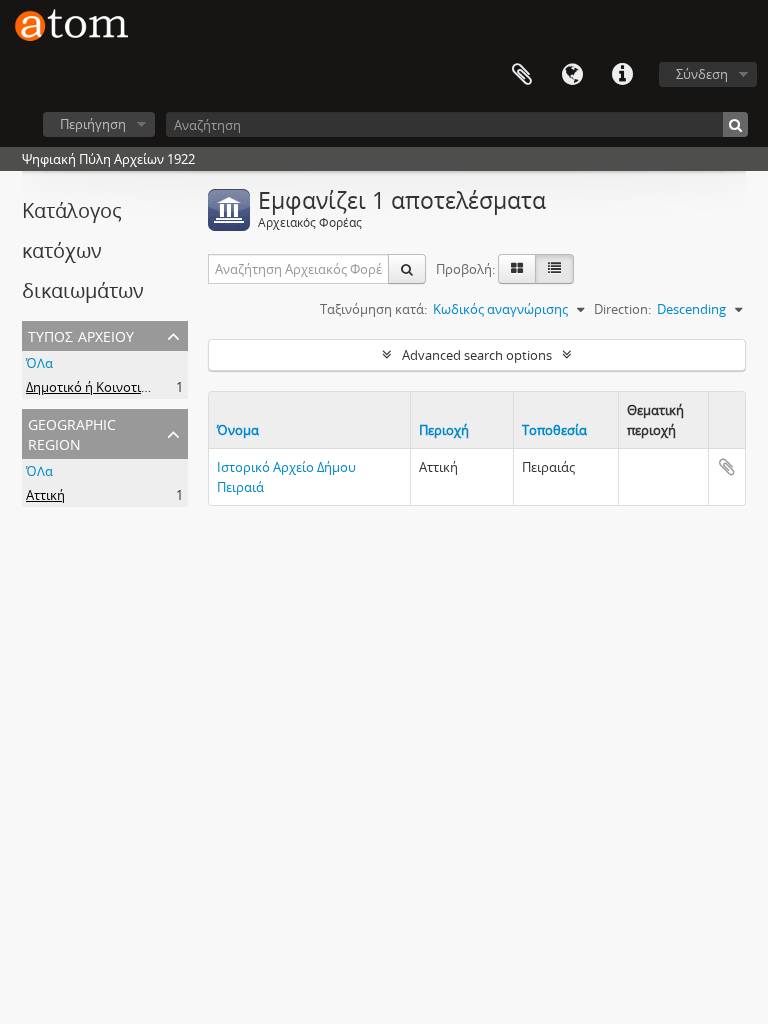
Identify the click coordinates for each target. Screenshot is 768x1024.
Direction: (622, 309)
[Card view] (517, 269)
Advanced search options (477, 355)
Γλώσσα (572, 75)
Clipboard (522, 75)
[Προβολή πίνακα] (554, 269)
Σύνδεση (702, 74)
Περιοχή (444, 430)
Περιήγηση (93, 124)
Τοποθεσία (554, 430)
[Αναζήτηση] (735, 124)
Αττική (45, 495)
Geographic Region (72, 432)
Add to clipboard (727, 467)
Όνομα (238, 430)
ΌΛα (39, 363)
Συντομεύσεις (622, 75)
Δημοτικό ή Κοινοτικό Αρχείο (113, 387)
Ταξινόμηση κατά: (373, 309)
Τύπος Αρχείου (81, 334)
